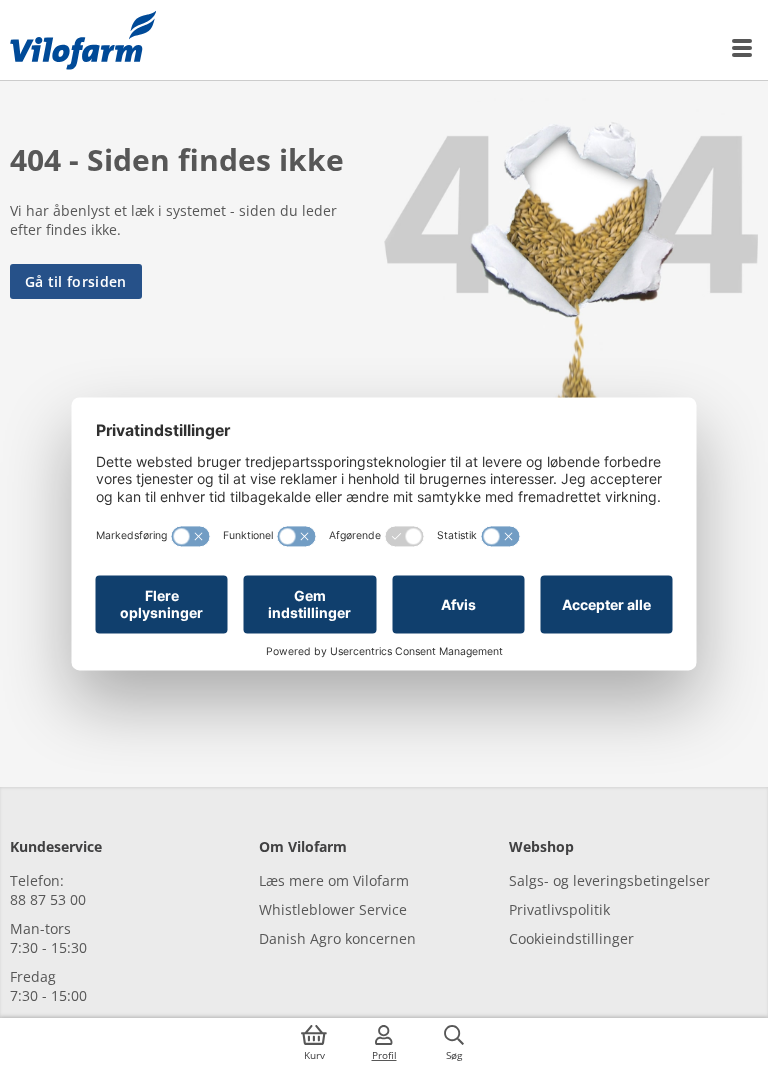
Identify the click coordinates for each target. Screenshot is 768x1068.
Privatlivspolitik (559, 909)
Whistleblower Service (333, 909)
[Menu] (743, 48)
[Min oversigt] (83, 40)
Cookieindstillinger (571, 938)
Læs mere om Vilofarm (334, 880)
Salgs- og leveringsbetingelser (609, 880)
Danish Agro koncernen (337, 938)
